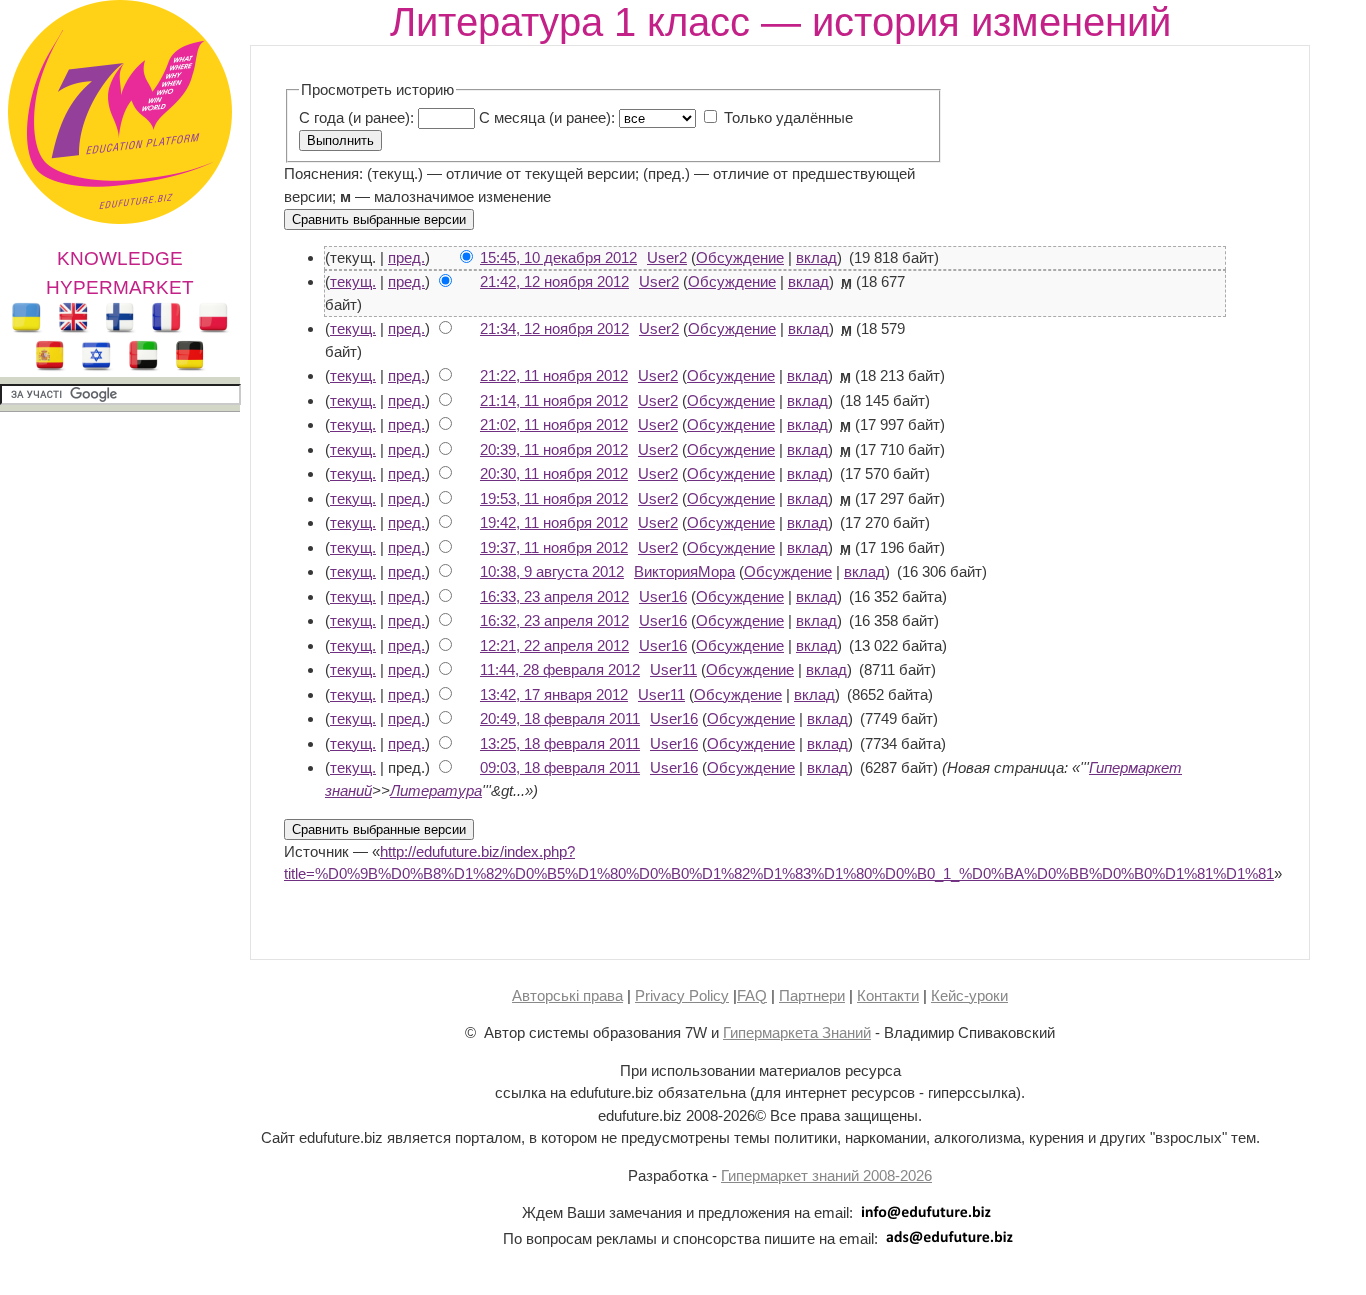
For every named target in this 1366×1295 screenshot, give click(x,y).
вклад (816, 257)
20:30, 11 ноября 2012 (554, 473)
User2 (667, 257)
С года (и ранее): (356, 117)
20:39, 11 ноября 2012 (554, 449)
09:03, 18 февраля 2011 (560, 767)
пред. (406, 257)
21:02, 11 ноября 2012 (554, 424)
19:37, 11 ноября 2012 (554, 547)
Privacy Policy (682, 995)
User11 (673, 669)
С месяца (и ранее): (547, 117)
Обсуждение (740, 257)
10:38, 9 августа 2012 (552, 571)
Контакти (888, 995)
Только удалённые (788, 117)
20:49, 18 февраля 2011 (560, 718)
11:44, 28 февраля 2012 (560, 669)
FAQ (752, 995)
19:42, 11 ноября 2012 (554, 522)
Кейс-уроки (969, 995)
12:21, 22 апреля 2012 (554, 645)
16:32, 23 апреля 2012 (554, 620)
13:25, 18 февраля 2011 (560, 743)
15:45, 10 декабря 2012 (558, 257)
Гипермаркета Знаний (797, 1032)
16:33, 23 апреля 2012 (554, 596)
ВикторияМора (684, 571)
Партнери (812, 995)
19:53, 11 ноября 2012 (554, 498)
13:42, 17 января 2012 (554, 694)
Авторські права (567, 995)
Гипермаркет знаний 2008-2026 (826, 1175)
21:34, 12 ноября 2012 (554, 328)
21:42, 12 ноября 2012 (554, 281)
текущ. (353, 281)
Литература (436, 790)
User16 (663, 596)
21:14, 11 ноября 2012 (554, 400)
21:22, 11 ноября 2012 (554, 375)
